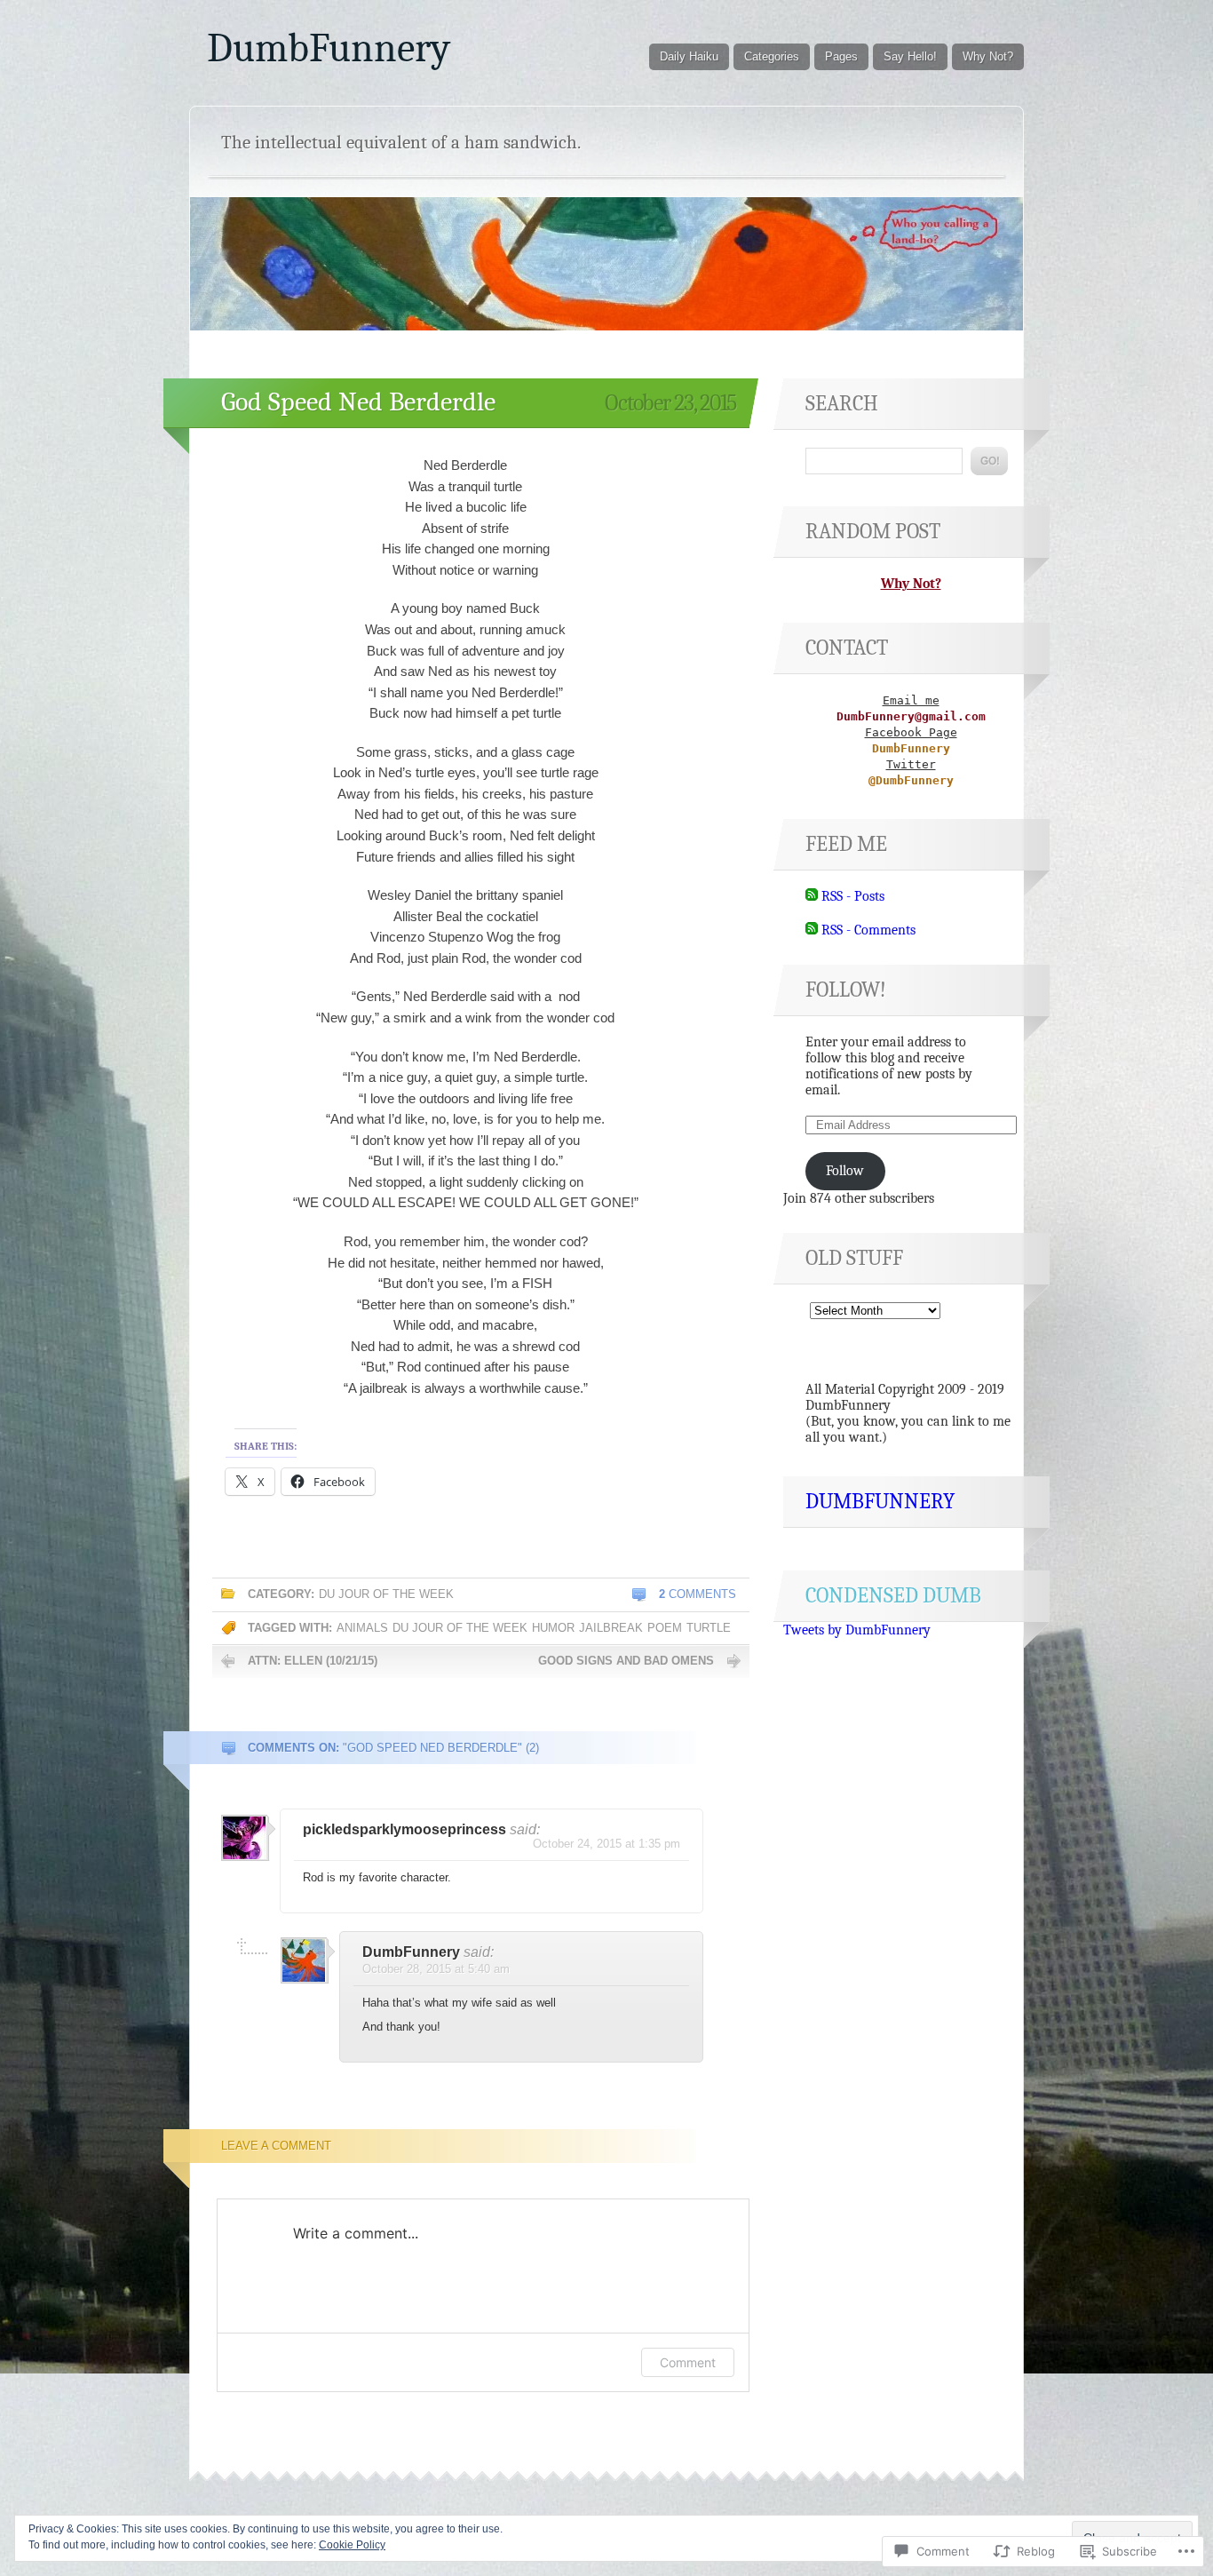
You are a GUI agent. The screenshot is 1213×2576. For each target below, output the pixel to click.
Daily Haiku (689, 56)
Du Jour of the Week (386, 1594)
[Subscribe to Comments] (812, 930)
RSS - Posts (853, 896)
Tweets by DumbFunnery (857, 1630)
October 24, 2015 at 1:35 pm (606, 1844)
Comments (698, 1594)
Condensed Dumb (893, 1595)
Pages (841, 56)
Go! (989, 461)
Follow (845, 1171)
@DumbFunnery (911, 780)
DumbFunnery (329, 48)
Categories (772, 56)
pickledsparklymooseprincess (404, 1829)
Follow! (846, 990)
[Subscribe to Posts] (812, 896)
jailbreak (611, 1628)
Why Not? (988, 56)
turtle (709, 1628)
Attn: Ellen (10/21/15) (313, 1661)
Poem (665, 1628)
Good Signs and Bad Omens (626, 1661)
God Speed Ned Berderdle (358, 402)
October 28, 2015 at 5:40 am (436, 1969)
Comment (688, 2362)
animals (362, 1628)
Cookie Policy (352, 2545)
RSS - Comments (868, 930)
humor (553, 1628)
